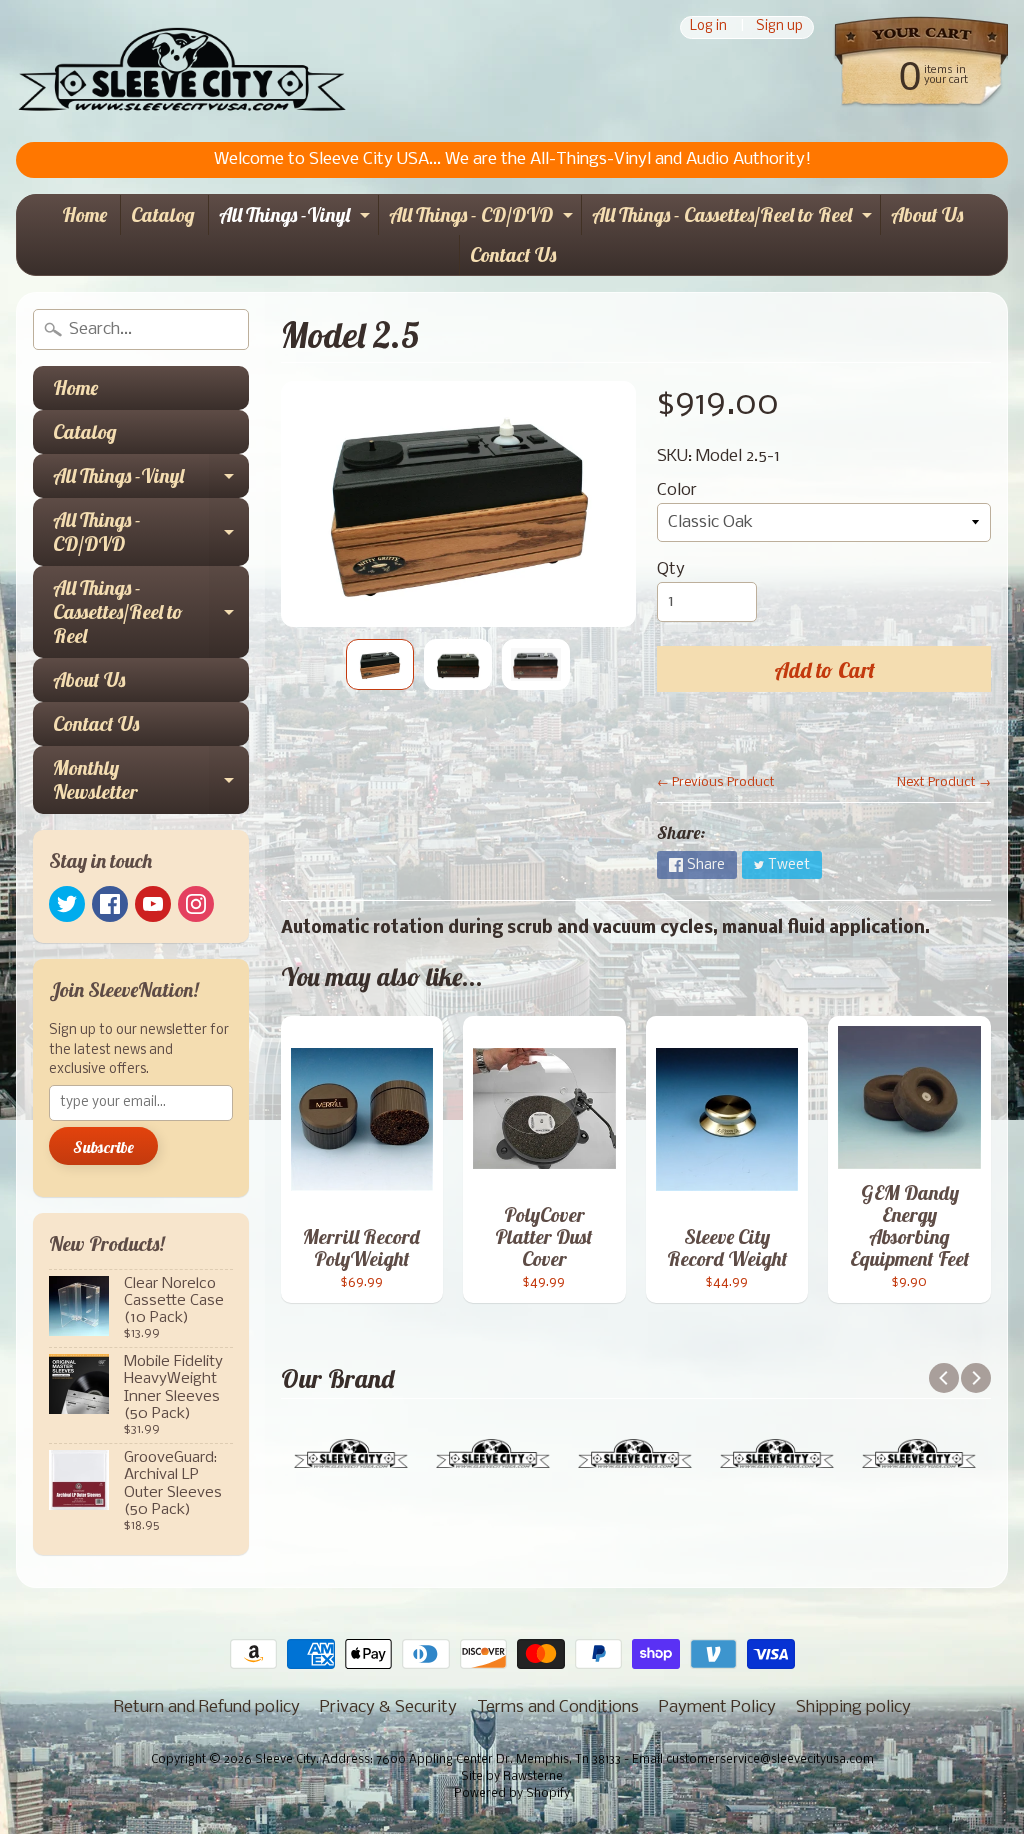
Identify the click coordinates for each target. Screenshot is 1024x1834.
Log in (708, 27)
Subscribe (103, 1147)
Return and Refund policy (207, 1707)
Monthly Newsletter (151, 781)
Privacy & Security (388, 1707)
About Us (927, 214)
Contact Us (513, 254)
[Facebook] (110, 904)
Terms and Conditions (558, 1707)
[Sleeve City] (181, 71)
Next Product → (944, 782)
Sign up (779, 27)
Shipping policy (853, 1707)
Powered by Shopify (512, 1794)
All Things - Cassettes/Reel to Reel (734, 218)
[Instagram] (196, 904)
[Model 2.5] (380, 664)
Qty (671, 569)
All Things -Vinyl (297, 218)
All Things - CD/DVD (483, 218)
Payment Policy (717, 1707)
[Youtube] (153, 904)
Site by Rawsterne (512, 1777)
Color (677, 490)
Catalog (163, 214)
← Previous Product (716, 782)
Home (84, 214)
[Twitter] (67, 904)
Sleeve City (285, 1760)
